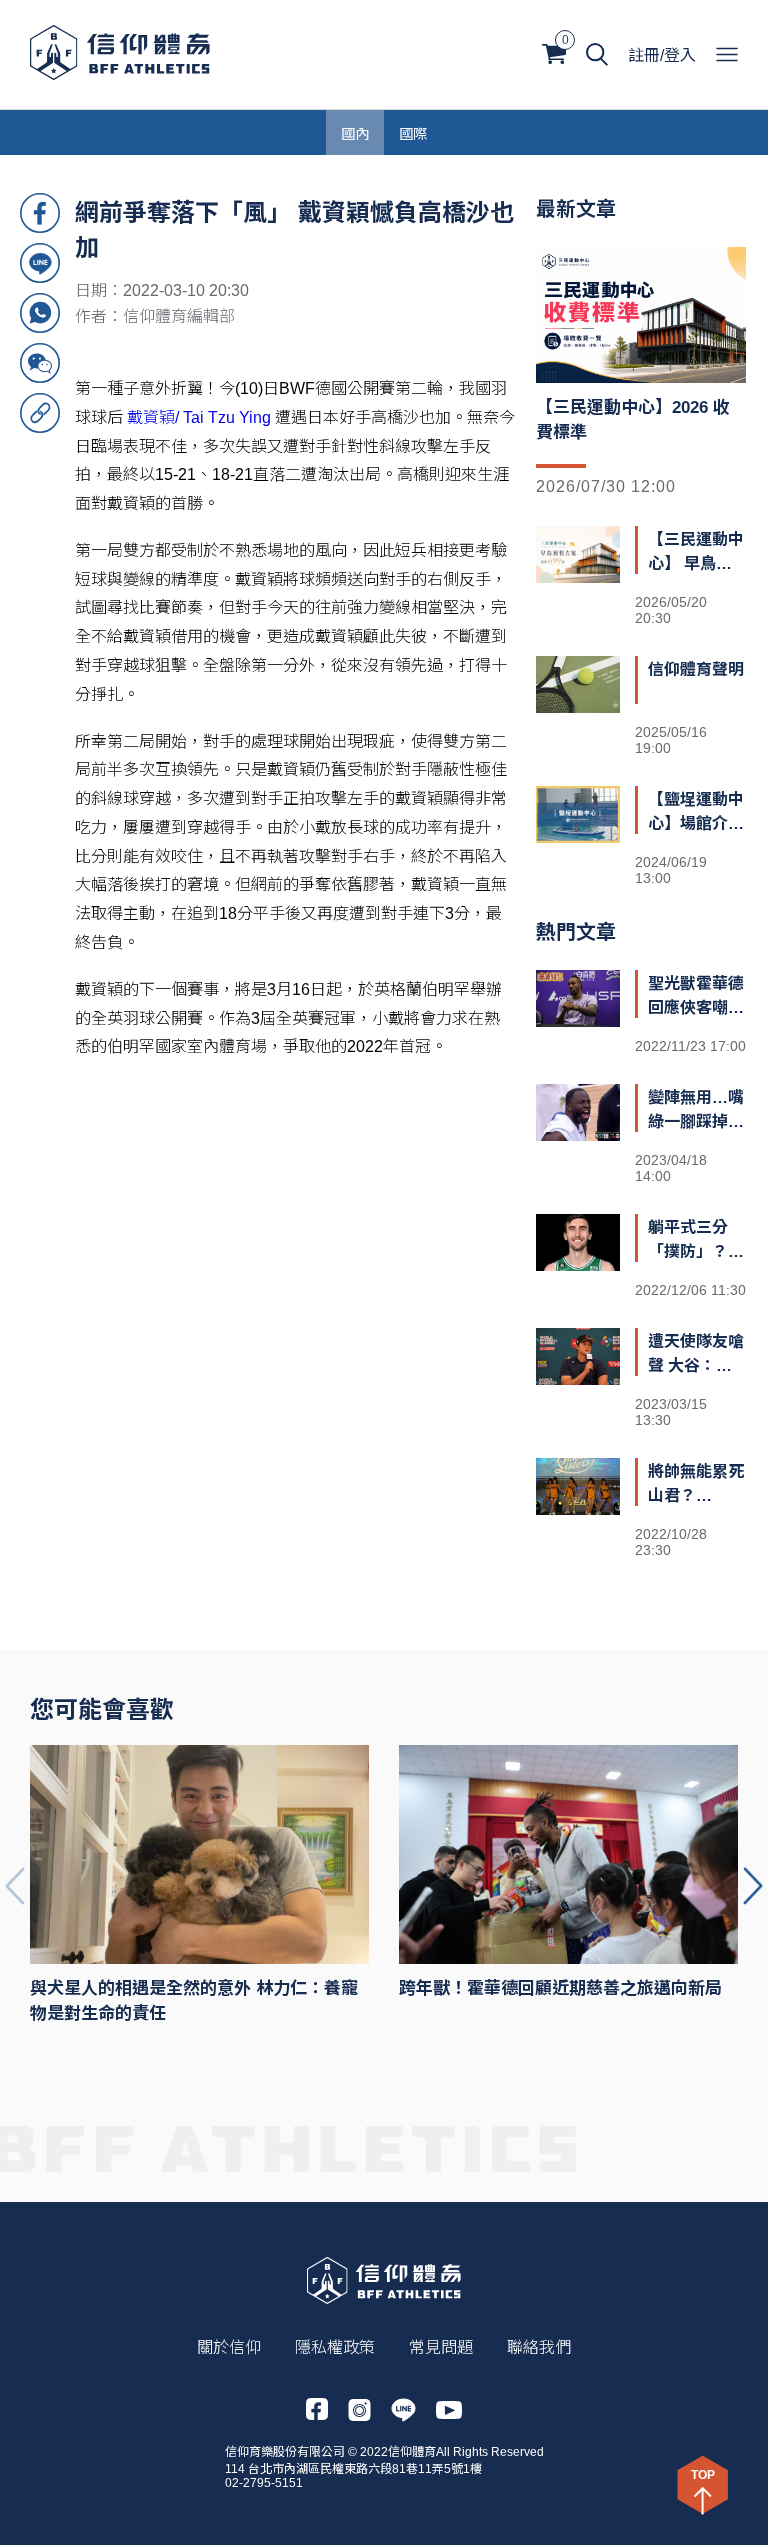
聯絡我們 (539, 2347)
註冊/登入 (662, 55)
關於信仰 (229, 2347)
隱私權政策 (335, 2347)
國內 (355, 132)
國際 (413, 132)
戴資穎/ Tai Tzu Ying (199, 417)
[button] (753, 1886)
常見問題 (441, 2347)
